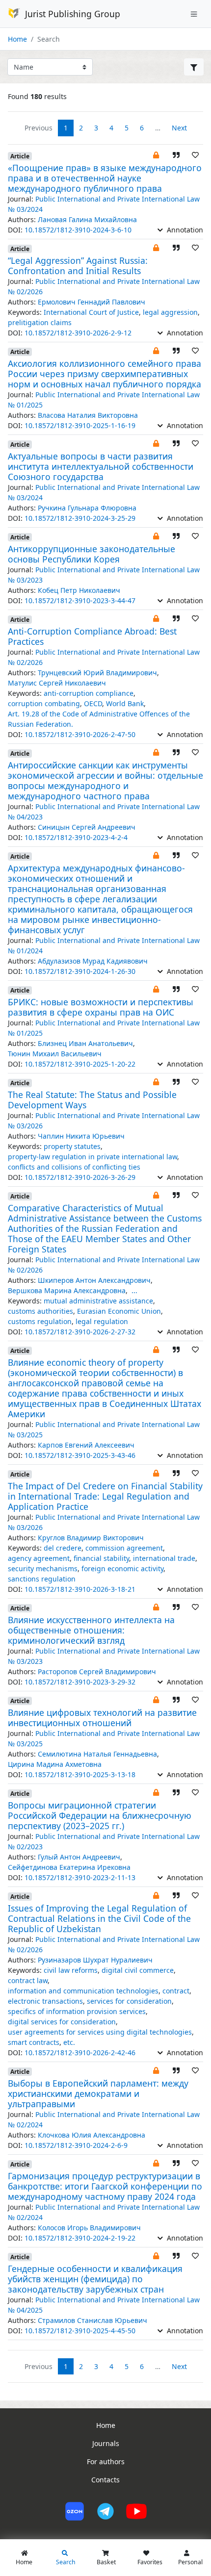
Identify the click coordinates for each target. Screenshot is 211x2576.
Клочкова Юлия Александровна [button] (92, 2135)
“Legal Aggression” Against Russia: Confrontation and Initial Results (78, 266)
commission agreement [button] (124, 1548)
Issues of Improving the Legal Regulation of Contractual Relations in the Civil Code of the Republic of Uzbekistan (99, 1918)
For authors (106, 2461)
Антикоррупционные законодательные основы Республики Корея (92, 554)
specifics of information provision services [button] (77, 2011)
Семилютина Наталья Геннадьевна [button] (97, 1754)
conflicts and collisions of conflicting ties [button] (74, 1167)
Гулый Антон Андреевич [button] (79, 1857)
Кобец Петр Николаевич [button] (79, 590)
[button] (156, 155)
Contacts (105, 2480)
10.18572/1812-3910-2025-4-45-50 (80, 2331)
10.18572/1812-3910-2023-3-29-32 (80, 1682)
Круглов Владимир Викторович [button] (91, 1538)
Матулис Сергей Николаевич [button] (57, 683)
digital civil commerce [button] (138, 1970)
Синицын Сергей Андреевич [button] (87, 827)
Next (179, 128)
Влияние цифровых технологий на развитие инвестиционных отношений (102, 1718)
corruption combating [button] (44, 703)
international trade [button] (164, 1558)
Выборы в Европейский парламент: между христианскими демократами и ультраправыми (98, 2093)
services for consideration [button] (129, 2001)
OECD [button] (93, 703)
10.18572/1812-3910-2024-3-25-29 (80, 518)
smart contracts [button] (34, 2042)
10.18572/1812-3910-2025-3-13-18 (80, 1774)
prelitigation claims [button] (40, 322)
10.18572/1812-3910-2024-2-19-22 (80, 2238)
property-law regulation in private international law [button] (92, 1157)
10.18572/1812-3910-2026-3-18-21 (80, 1589)
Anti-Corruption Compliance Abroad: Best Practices (92, 636)
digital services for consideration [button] (62, 2022)
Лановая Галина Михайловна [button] (87, 219)
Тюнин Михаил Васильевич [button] (55, 1054)
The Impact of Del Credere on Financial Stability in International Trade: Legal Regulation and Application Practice (105, 1496)
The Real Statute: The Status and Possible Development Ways (92, 1100)
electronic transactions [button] (45, 2001)
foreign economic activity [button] (122, 1569)
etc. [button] (69, 2042)
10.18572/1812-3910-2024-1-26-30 (80, 971)
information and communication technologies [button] (83, 1991)
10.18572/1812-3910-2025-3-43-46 (80, 1455)
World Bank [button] (125, 703)
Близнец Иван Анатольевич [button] (85, 1043)
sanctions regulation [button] (42, 1579)
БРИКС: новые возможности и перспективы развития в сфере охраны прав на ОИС (101, 1007)
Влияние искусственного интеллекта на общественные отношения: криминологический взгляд (91, 1630)
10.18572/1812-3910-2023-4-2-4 (76, 837)
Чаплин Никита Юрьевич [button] (81, 1136)
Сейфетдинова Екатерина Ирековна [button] (69, 1867)
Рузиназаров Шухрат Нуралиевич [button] (95, 1960)
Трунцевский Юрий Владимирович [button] (97, 673)
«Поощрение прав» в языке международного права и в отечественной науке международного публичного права (105, 178)
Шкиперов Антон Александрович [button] (94, 1280)
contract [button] (176, 1991)
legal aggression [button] (170, 312)
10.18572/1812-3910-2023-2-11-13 (80, 1877)
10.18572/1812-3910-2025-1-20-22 (80, 1064)
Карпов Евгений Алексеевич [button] (86, 1445)
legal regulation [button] (102, 1321)
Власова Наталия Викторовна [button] (88, 415)
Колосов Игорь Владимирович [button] (89, 2228)
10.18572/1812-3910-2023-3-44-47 (80, 600)
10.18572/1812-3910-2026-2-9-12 (78, 333)
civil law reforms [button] (71, 1970)
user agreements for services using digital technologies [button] (100, 2032)
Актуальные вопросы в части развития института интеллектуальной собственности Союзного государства (101, 466)
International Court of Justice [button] (91, 312)
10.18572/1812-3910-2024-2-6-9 (76, 2145)
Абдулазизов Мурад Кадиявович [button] (93, 961)
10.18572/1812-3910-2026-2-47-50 (80, 734)
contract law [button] (28, 1980)
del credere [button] (63, 1548)
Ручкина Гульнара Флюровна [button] (87, 508)
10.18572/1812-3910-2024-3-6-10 (78, 230)
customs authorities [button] (40, 1311)
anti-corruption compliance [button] (89, 693)
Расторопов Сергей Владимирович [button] (97, 1671)
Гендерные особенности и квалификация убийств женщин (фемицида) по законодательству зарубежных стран (95, 2279)
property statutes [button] (72, 1146)
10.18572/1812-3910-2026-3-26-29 (80, 1177)
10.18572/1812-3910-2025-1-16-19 (80, 425)
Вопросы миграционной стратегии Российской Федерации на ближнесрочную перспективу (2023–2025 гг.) (100, 1815)
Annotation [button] (184, 230)
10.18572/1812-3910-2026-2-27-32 (80, 1332)
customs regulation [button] (40, 1321)
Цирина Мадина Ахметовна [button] (55, 1764)
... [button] (134, 1290)
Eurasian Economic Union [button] (119, 1311)
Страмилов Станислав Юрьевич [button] (92, 2320)
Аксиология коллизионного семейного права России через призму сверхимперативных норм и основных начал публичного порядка (105, 374)
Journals (106, 2443)
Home (17, 39)
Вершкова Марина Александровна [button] (67, 1290)
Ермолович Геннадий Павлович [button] (92, 302)
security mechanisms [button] (43, 1569)
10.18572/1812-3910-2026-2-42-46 (80, 2053)
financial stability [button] (101, 1558)
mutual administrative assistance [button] (98, 1301)
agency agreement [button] (39, 1558)
